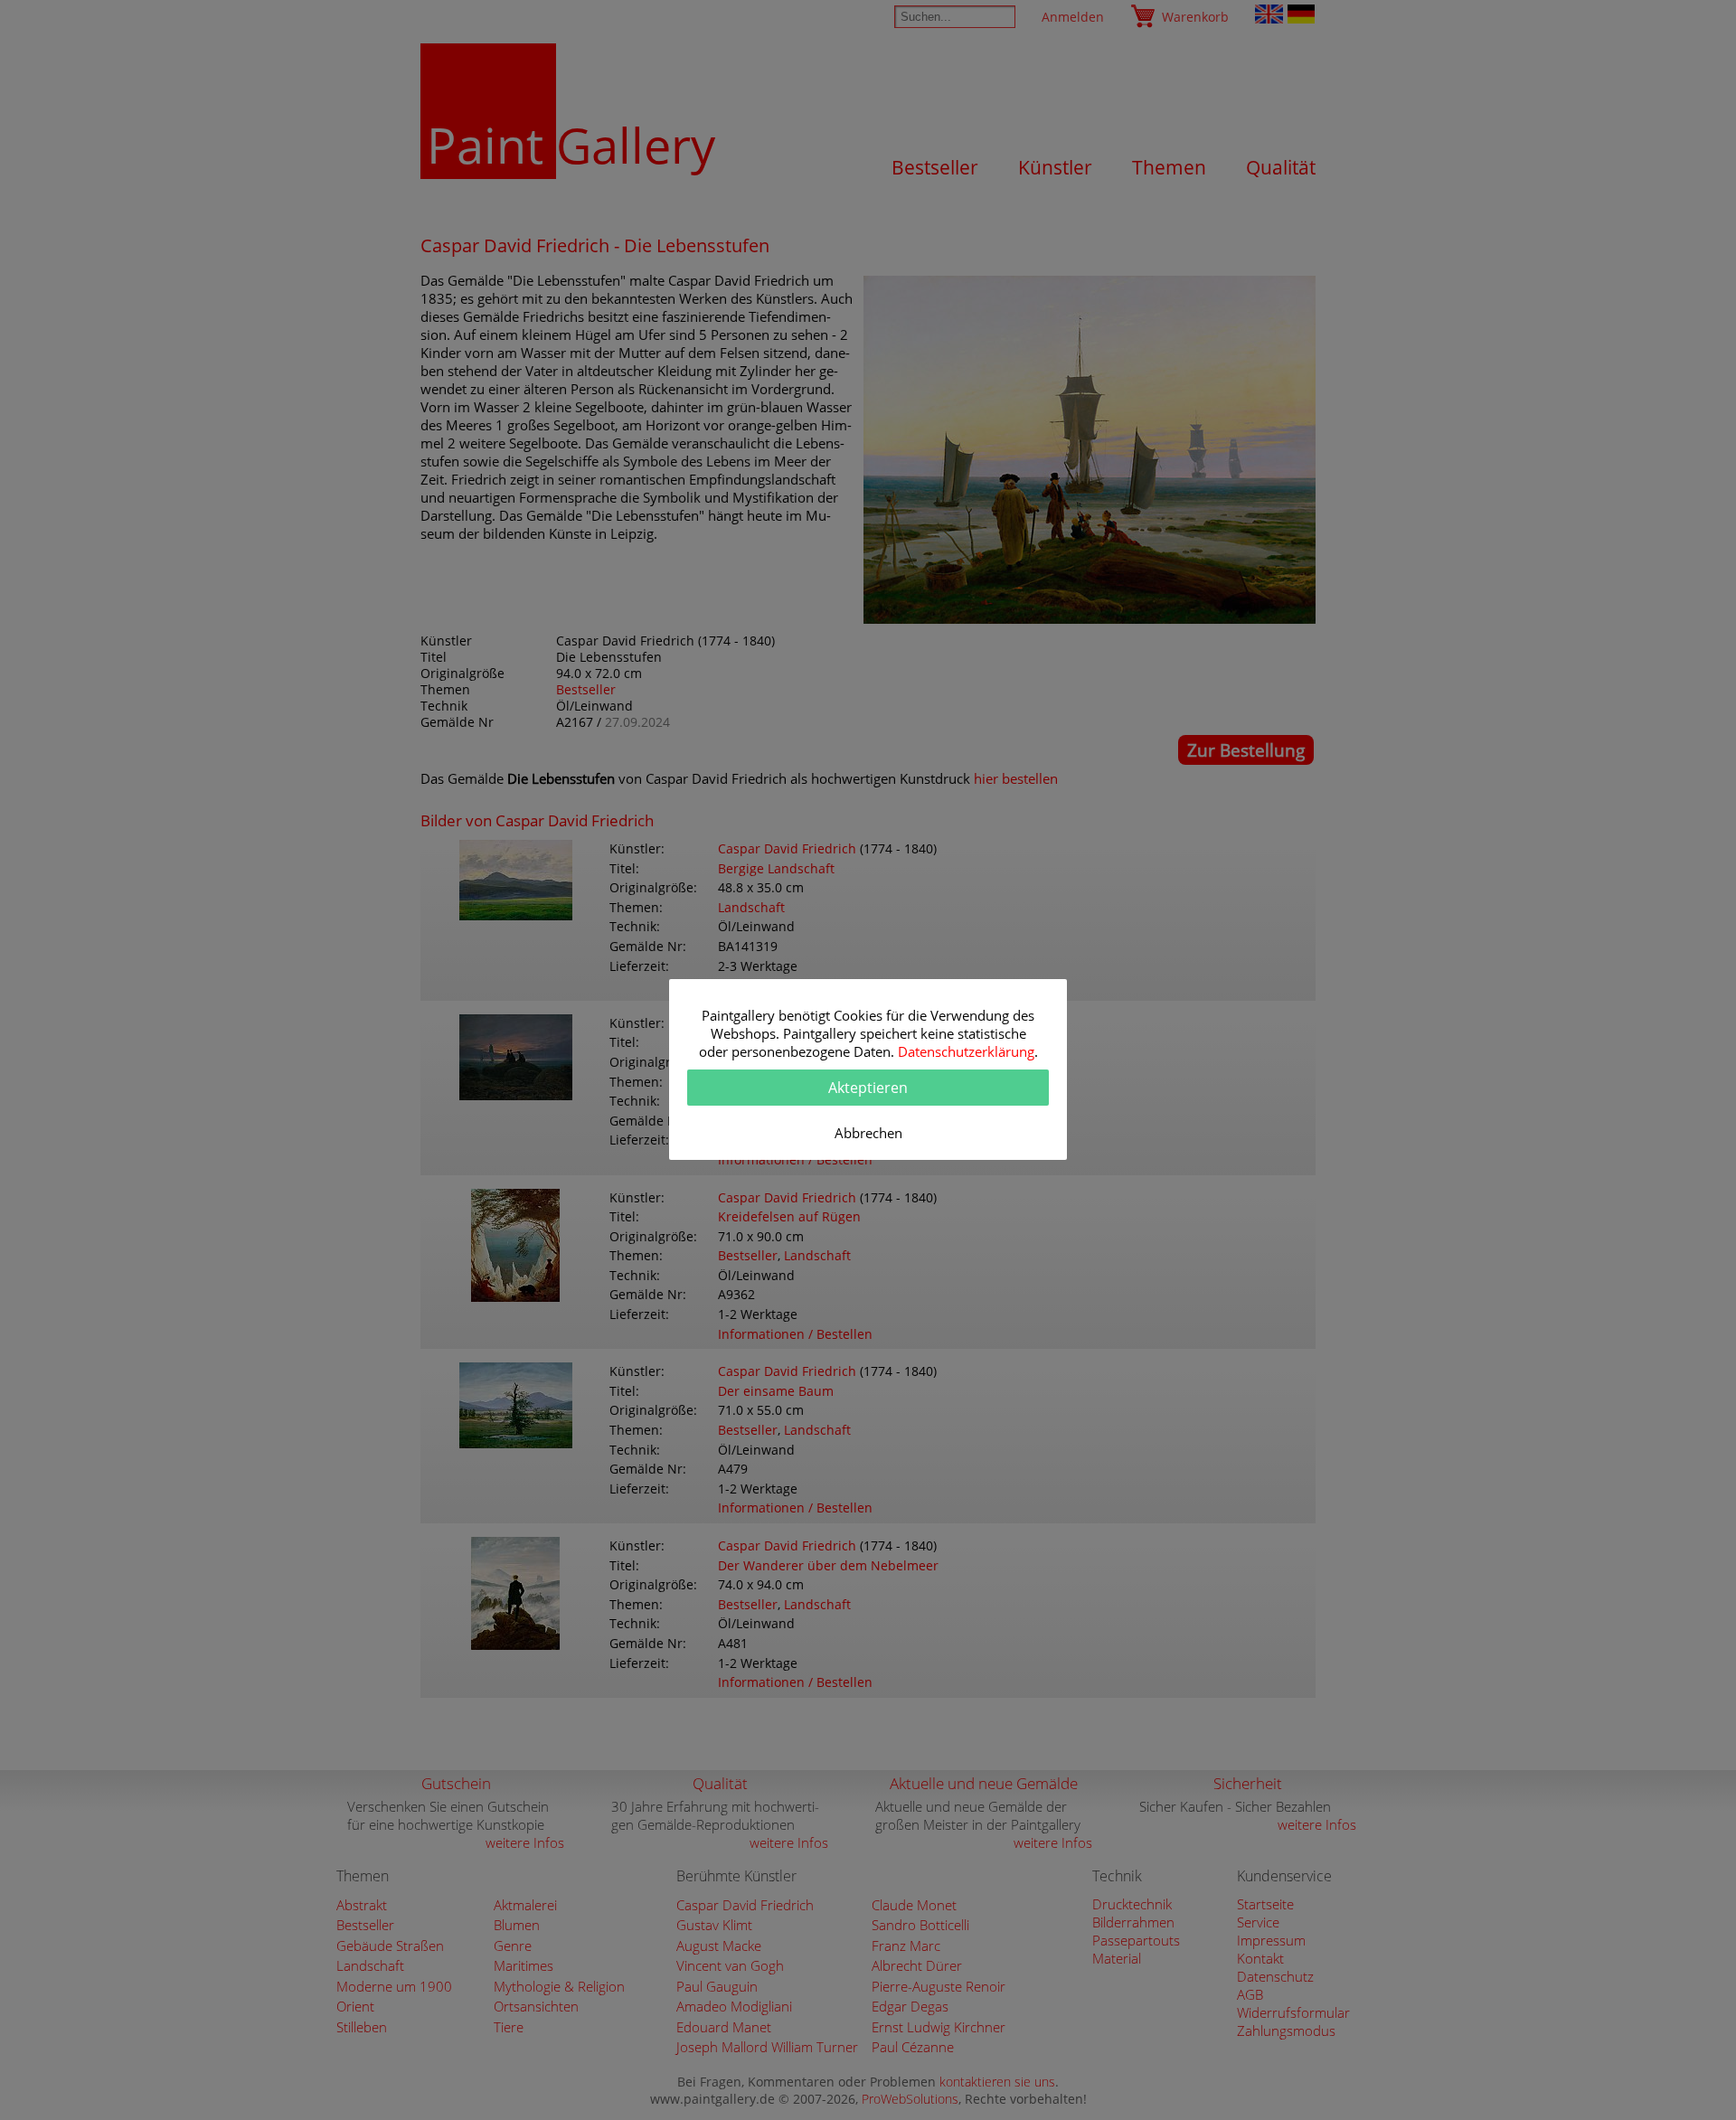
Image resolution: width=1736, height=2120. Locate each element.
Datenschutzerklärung (966, 1051)
